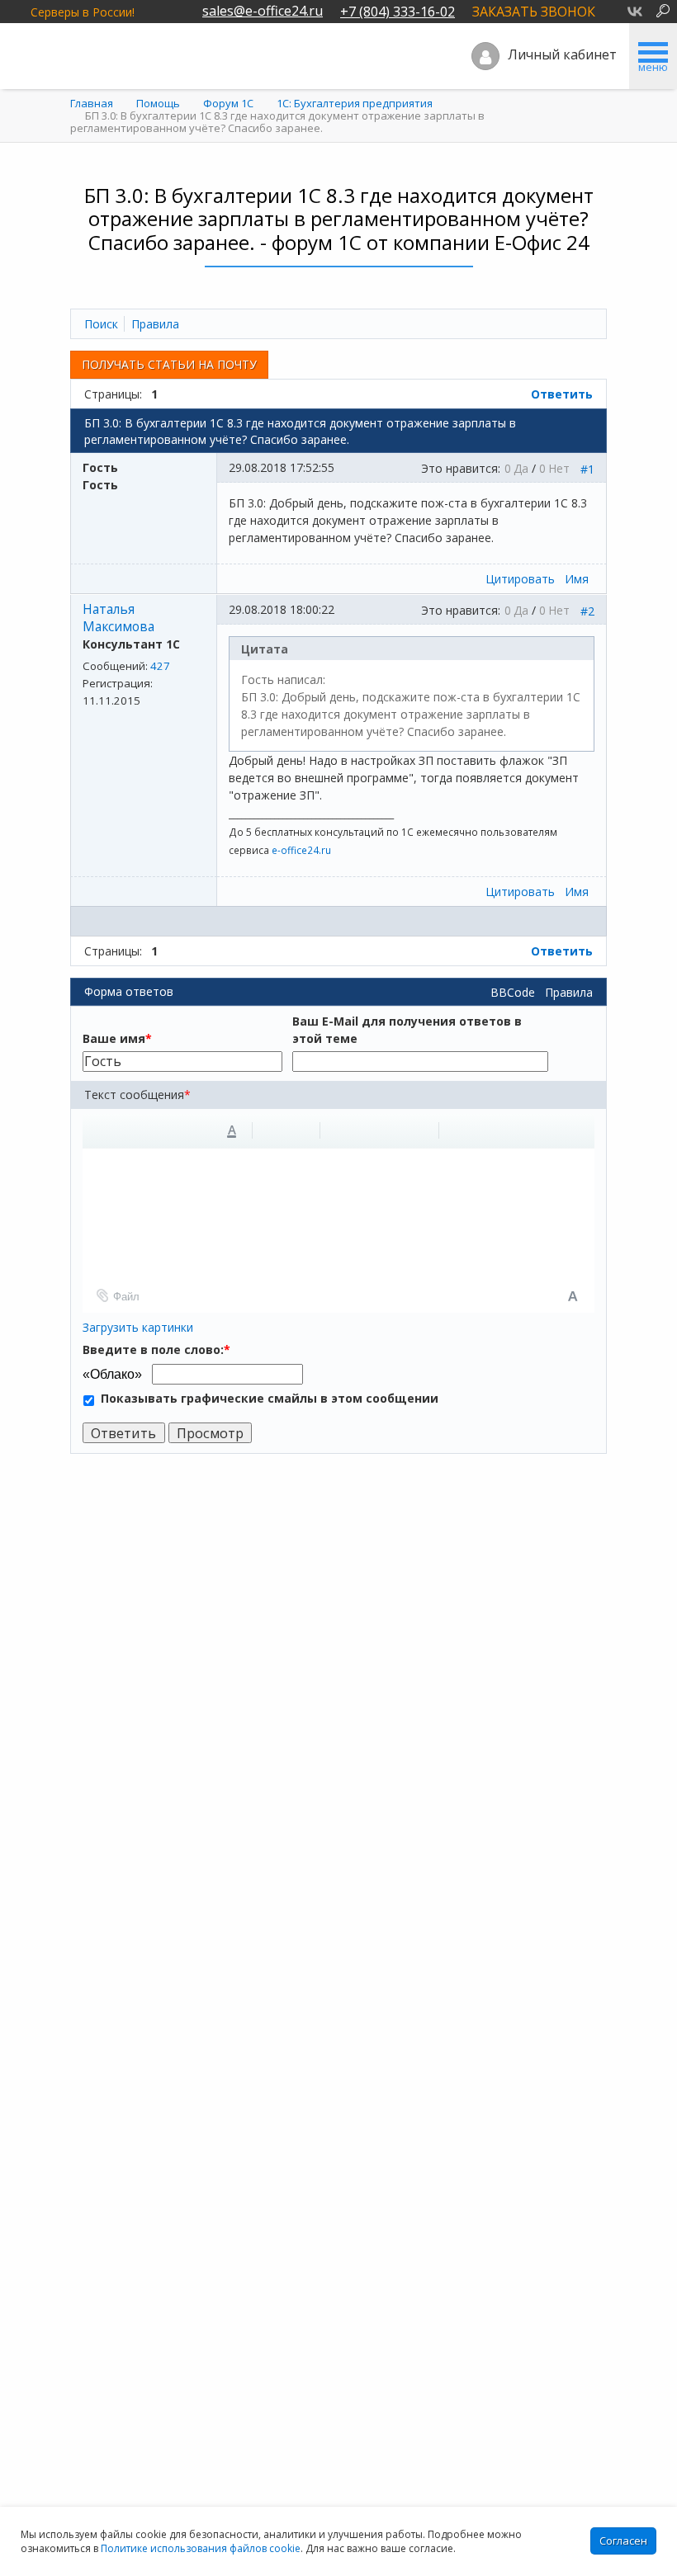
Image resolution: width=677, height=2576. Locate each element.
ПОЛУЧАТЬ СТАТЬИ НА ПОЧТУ (169, 364)
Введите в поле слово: (156, 1349)
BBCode (513, 992)
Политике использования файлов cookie (201, 2548)
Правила (569, 992)
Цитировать (520, 579)
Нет (559, 468)
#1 (587, 469)
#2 (587, 611)
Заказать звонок (534, 12)
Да (521, 468)
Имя (577, 579)
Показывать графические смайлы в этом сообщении (270, 1398)
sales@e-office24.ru (263, 11)
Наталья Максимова (118, 618)
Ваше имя (117, 1038)
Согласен (623, 2541)
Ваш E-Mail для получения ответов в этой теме (407, 1030)
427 (160, 666)
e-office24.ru (301, 850)
